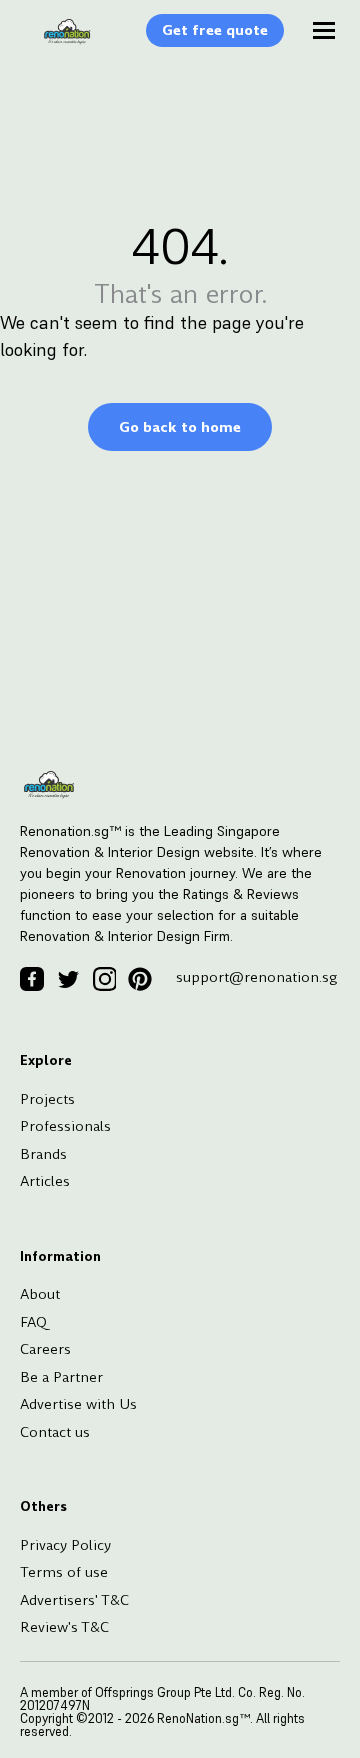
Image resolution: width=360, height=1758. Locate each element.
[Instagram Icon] (104, 979)
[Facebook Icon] (32, 979)
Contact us (55, 1432)
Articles (45, 1181)
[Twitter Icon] (68, 979)
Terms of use (64, 1572)
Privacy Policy (65, 1545)
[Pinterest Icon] (140, 979)
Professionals (65, 1126)
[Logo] (57, 42)
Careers (45, 1349)
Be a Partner (61, 1377)
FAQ (33, 1322)
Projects (47, 1099)
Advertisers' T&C (74, 1600)
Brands (43, 1154)
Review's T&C (64, 1627)
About (40, 1294)
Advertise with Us (78, 1404)
